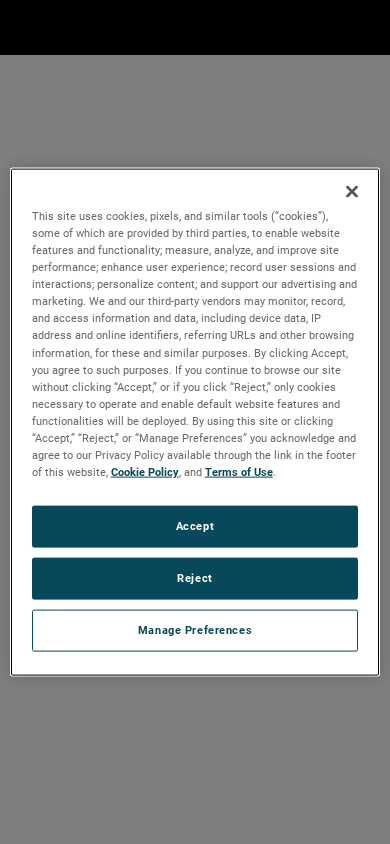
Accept (195, 526)
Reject (194, 578)
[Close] (352, 192)
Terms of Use (239, 472)
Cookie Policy (145, 472)
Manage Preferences (195, 629)
